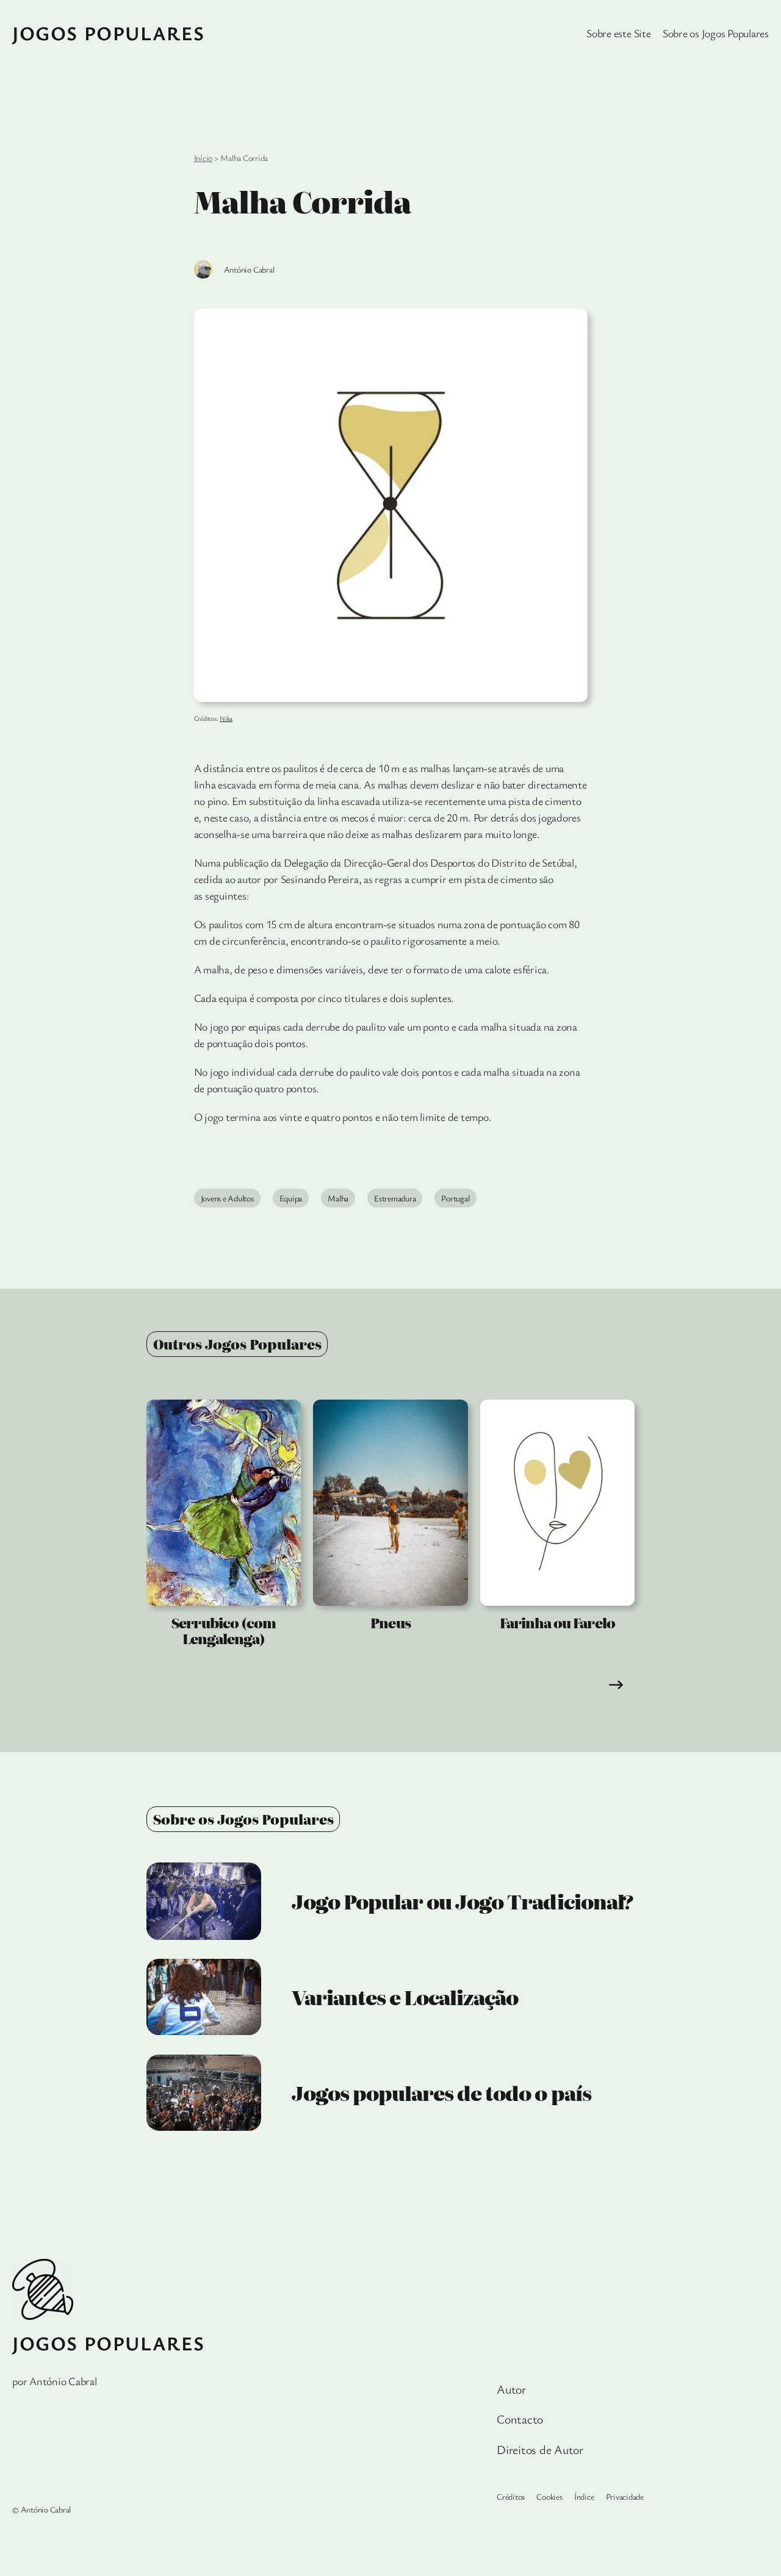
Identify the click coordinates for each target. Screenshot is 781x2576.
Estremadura (395, 1198)
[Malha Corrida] (391, 505)
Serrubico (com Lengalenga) (224, 1631)
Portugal (455, 1198)
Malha (338, 1198)
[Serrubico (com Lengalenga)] (224, 1503)
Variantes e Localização (405, 1997)
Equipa (291, 1198)
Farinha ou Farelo (557, 1623)
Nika (226, 718)
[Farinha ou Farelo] (557, 1503)
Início (203, 158)
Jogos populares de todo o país (441, 2092)
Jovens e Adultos (227, 1198)
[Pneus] (390, 1503)
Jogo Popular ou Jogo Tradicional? (462, 1901)
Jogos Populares (109, 33)
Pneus (390, 1623)
